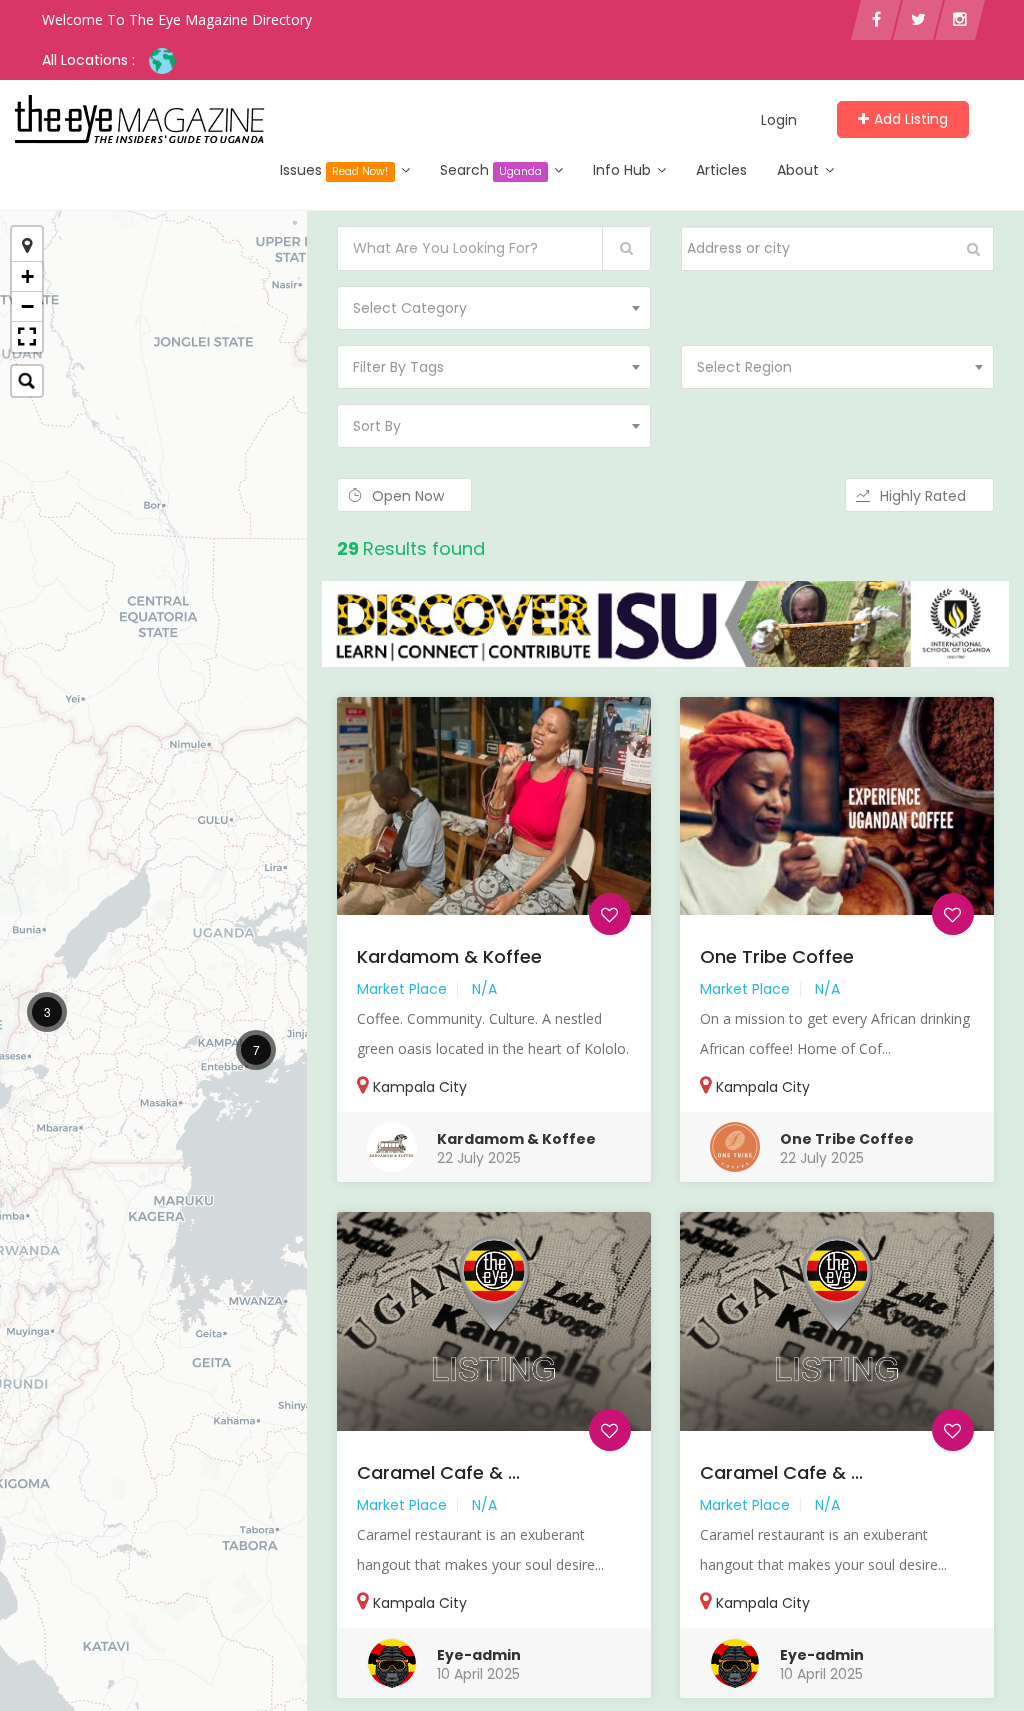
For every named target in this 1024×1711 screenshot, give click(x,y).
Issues (334, 170)
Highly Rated (925, 496)
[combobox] (493, 308)
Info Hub (624, 170)
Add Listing (911, 119)
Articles (721, 170)
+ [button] (27, 276)
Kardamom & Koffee (449, 956)
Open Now (410, 496)
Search (491, 170)
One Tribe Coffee (777, 956)
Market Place (402, 989)
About (800, 170)
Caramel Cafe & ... (438, 1472)
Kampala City (420, 1087)
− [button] (27, 306)
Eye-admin (479, 1655)
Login (779, 120)
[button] (27, 337)
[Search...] (27, 381)
